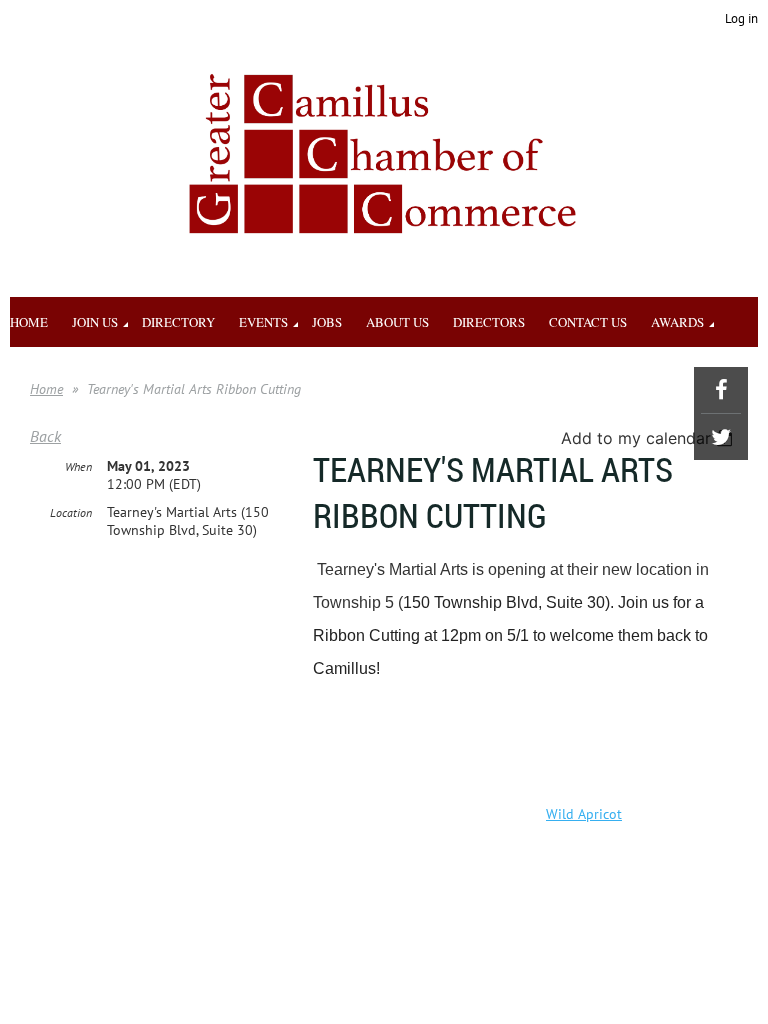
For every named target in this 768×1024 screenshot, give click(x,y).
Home (46, 389)
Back (45, 436)
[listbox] (649, 438)
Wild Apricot (584, 814)
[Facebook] (721, 390)
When (78, 466)
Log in (741, 18)
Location (71, 512)
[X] (721, 437)
